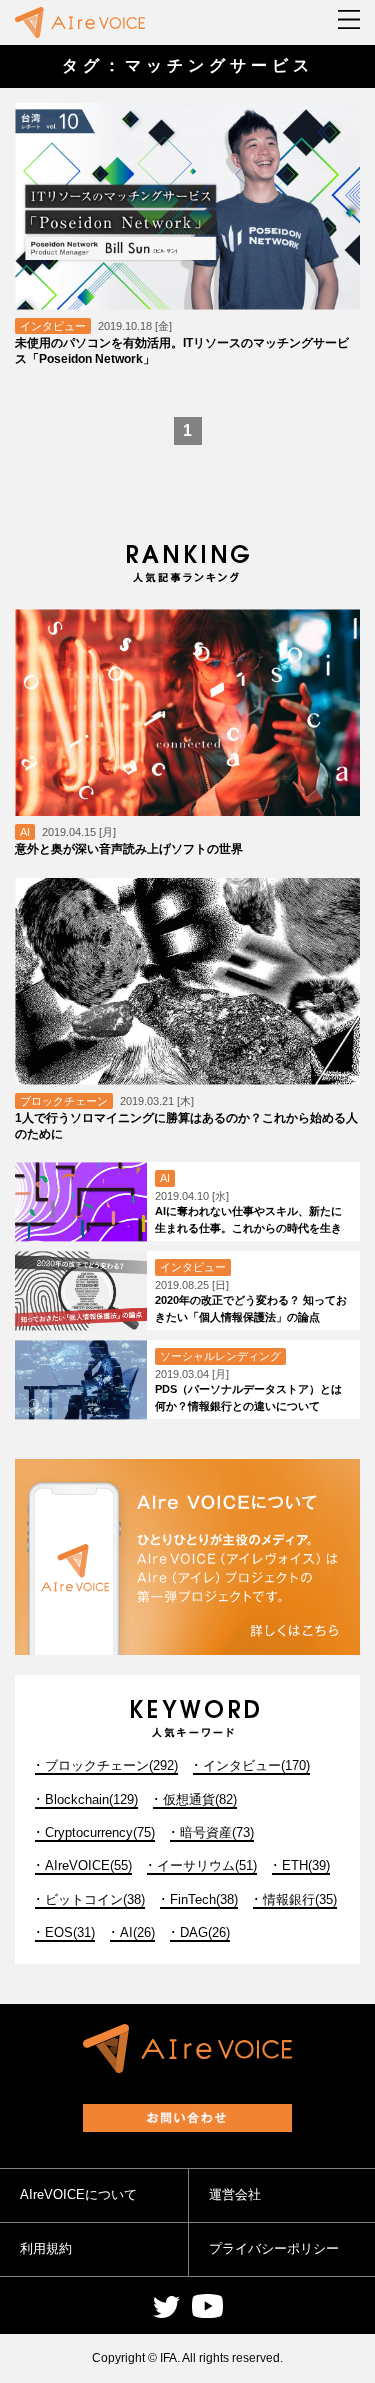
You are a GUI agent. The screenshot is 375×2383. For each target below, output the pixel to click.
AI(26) (137, 1932)
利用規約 (46, 2248)
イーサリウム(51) (207, 1865)
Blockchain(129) (91, 1799)
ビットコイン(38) (95, 1899)
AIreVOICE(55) (88, 1865)
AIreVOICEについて (78, 2194)
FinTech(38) (204, 1899)
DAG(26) (205, 1932)
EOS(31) (70, 1932)
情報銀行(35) (300, 1899)
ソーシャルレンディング (220, 1356)
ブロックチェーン (64, 1101)
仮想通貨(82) (200, 1799)
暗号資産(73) (217, 1832)
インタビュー (53, 326)
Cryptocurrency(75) (100, 1832)
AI (25, 832)
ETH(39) (306, 1865)
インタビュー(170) (256, 1765)
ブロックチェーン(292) (111, 1765)
